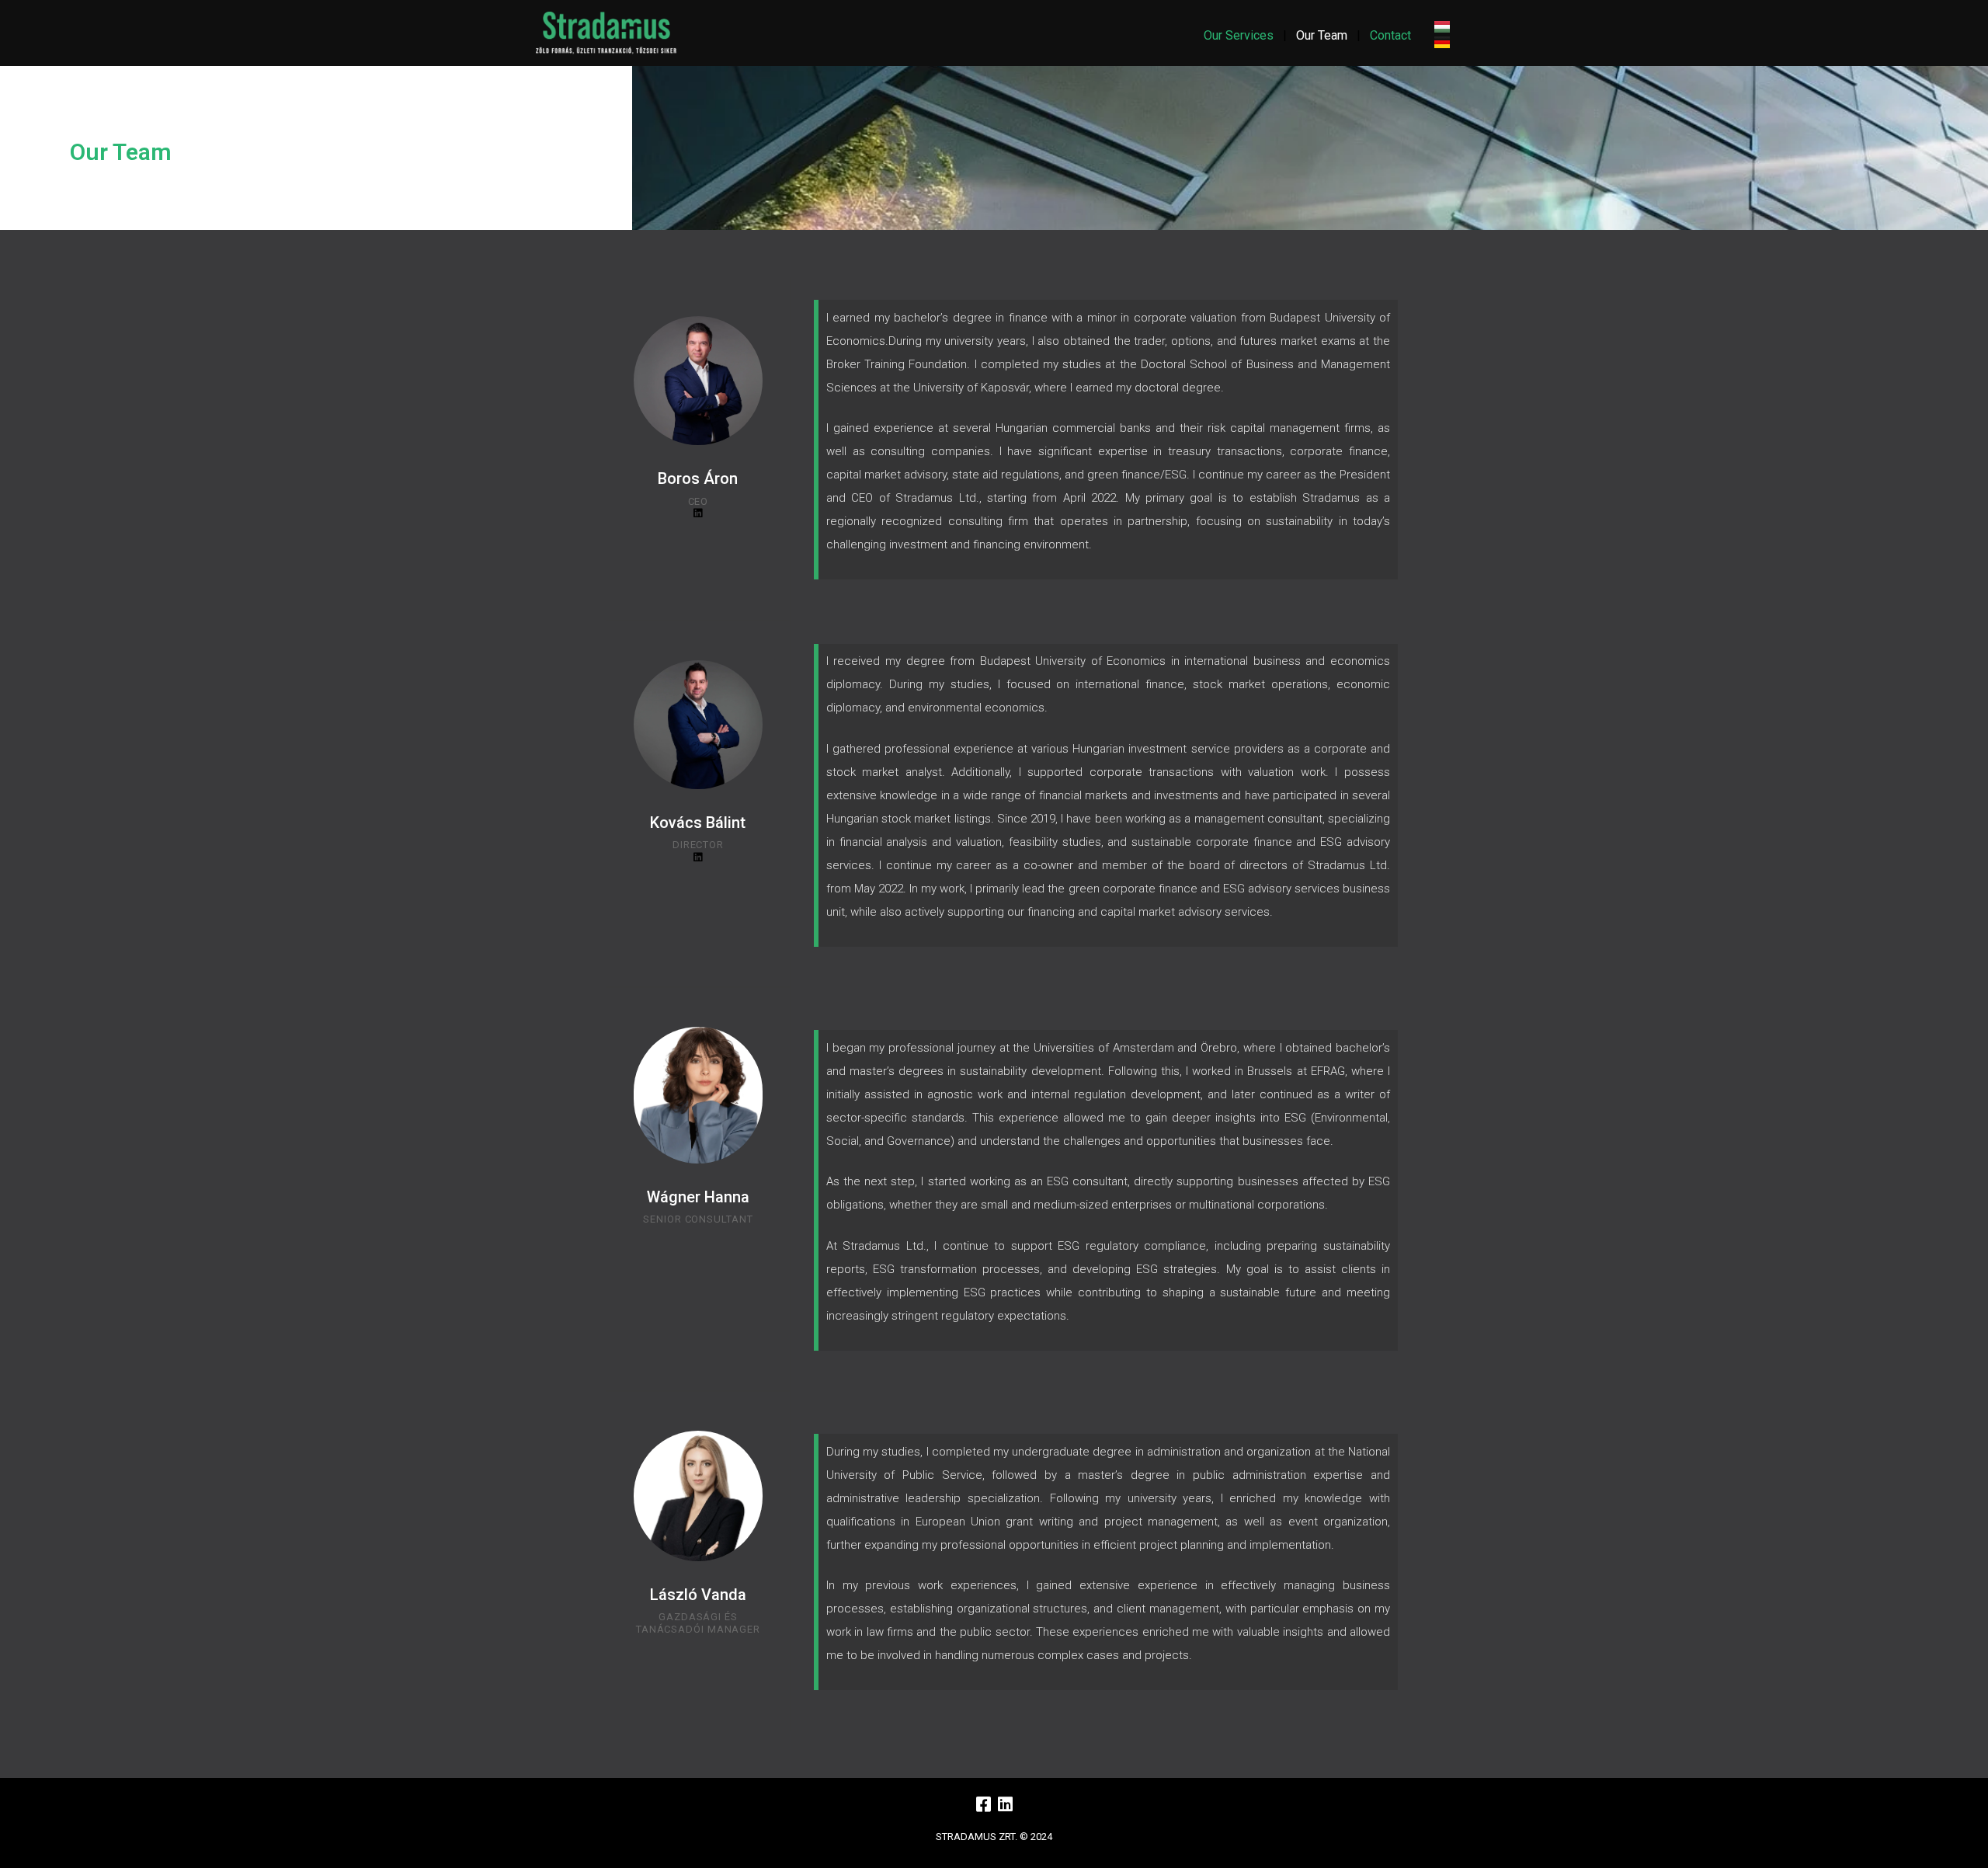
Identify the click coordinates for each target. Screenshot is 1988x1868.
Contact (1390, 35)
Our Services (1239, 35)
